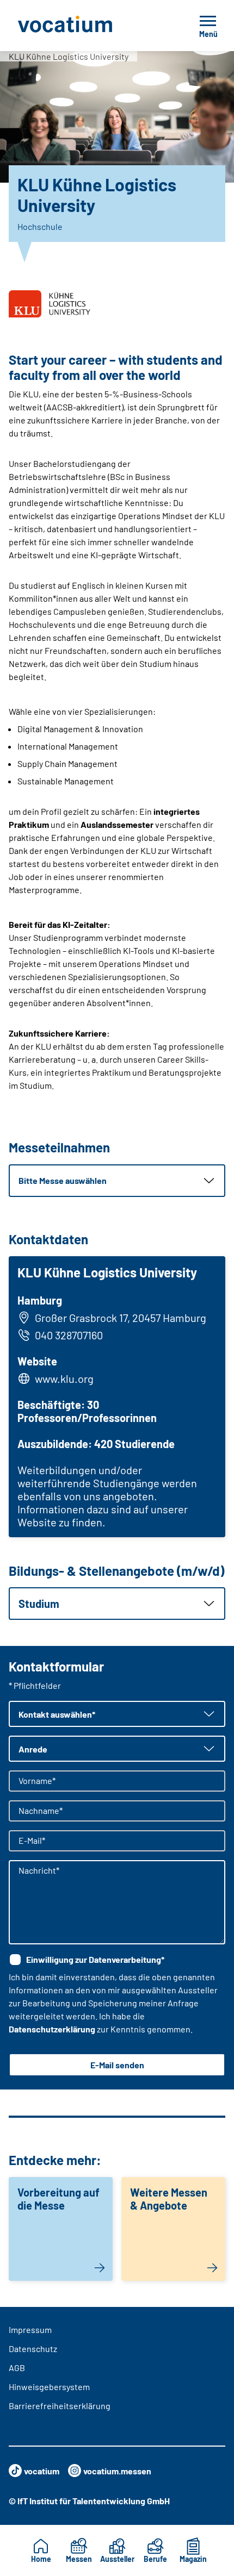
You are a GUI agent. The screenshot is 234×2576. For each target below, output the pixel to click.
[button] (117, 1181)
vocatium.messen (117, 2471)
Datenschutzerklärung (52, 2029)
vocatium (42, 2471)
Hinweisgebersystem (49, 2387)
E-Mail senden (117, 2065)
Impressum (30, 2329)
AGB (17, 2368)
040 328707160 (69, 1335)
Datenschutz (33, 2349)
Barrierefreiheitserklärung (60, 2406)
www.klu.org (64, 1379)
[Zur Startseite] (89, 26)
